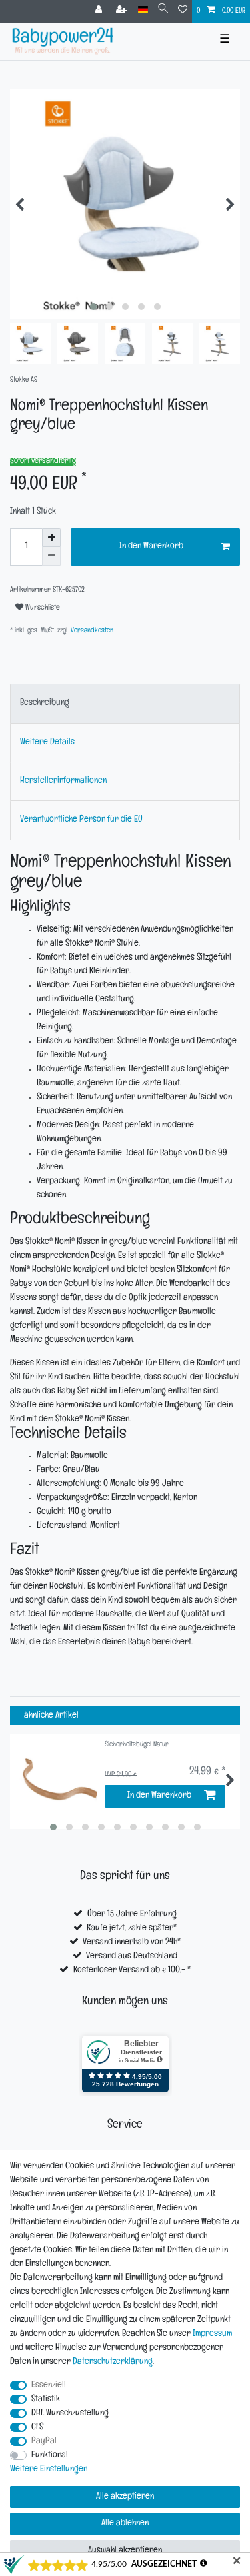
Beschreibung (45, 703)
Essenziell (49, 2386)
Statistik (46, 2400)
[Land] (143, 10)
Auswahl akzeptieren (125, 2551)
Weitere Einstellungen (49, 2470)
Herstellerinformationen (63, 781)
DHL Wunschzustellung (70, 2414)
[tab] (125, 703)
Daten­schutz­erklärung (113, 2362)
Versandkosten (91, 631)
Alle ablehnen (125, 2524)
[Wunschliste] (183, 11)
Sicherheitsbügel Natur (137, 1745)
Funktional (50, 2456)
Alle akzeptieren (125, 2497)
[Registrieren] (123, 11)
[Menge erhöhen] (51, 538)
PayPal (44, 2442)
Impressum (212, 2334)
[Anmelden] (100, 11)
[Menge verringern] (51, 556)
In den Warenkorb (151, 547)
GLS (37, 2428)
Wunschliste (42, 608)
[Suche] (163, 10)
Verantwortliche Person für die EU (81, 820)
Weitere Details (47, 743)
